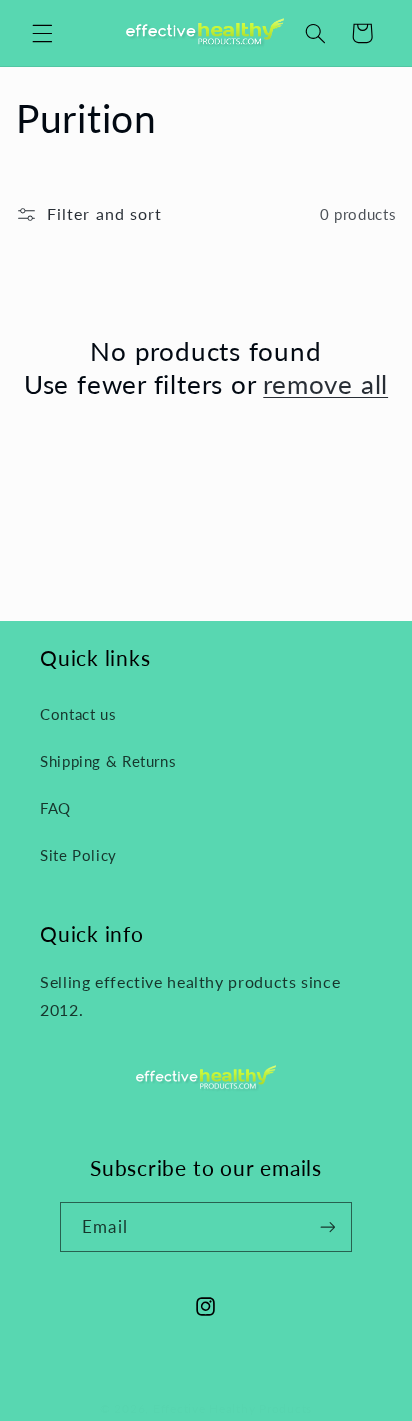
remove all (325, 384)
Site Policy (78, 855)
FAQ (55, 808)
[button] (42, 33)
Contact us (78, 714)
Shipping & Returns (108, 761)
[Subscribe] (327, 1226)
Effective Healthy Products (232, 1408)
